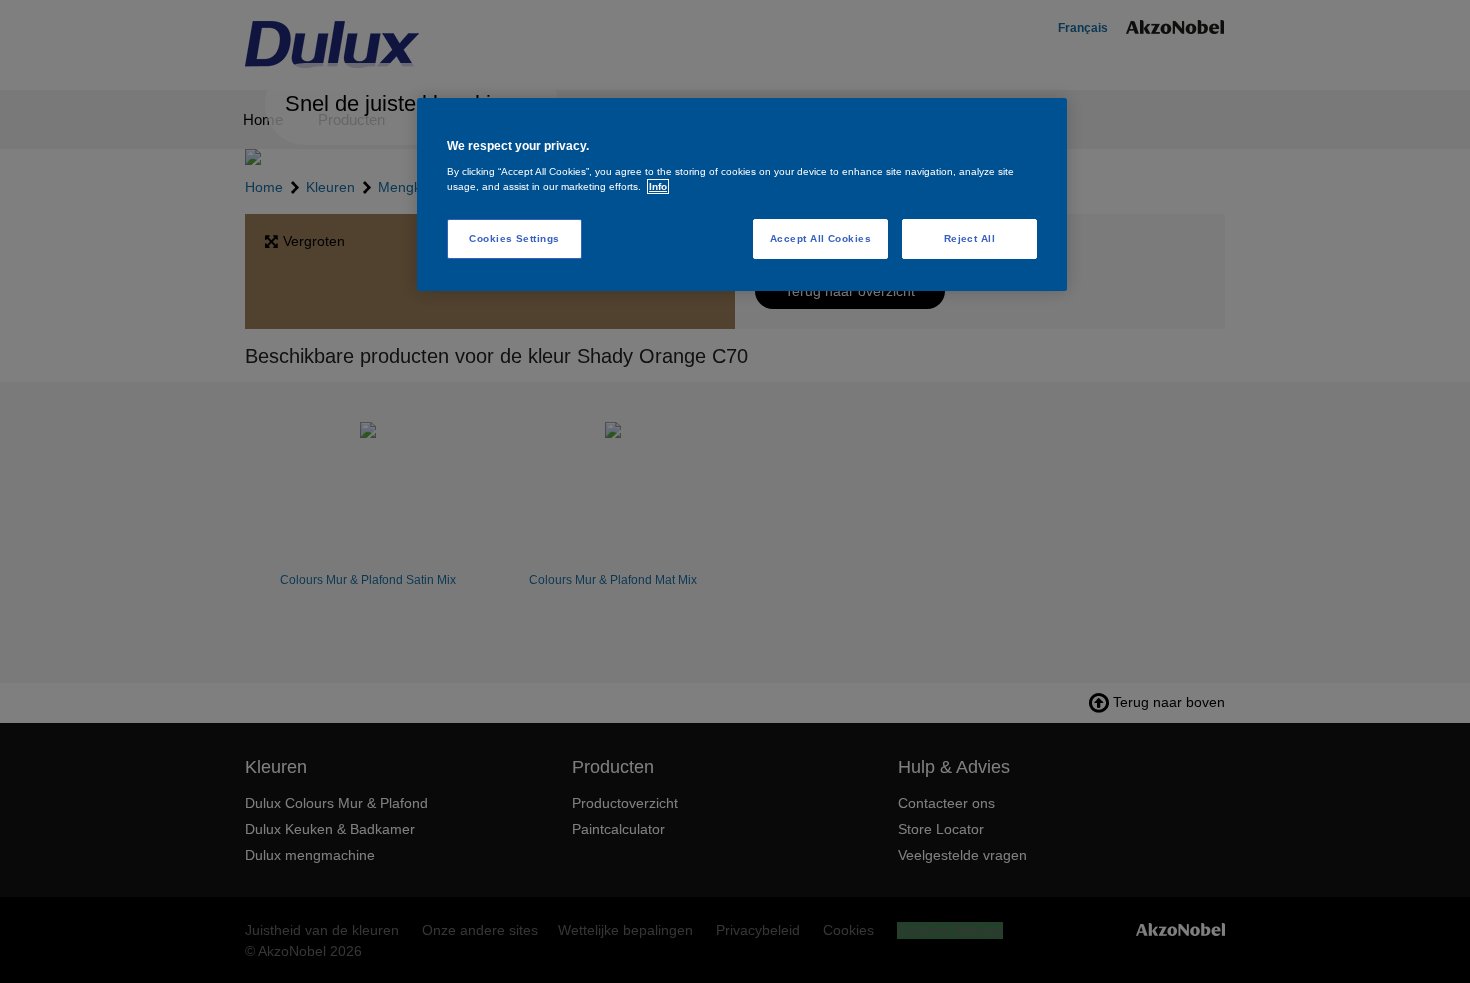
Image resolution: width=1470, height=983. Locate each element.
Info (658, 186)
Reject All (970, 238)
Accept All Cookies (821, 238)
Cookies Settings (514, 238)
